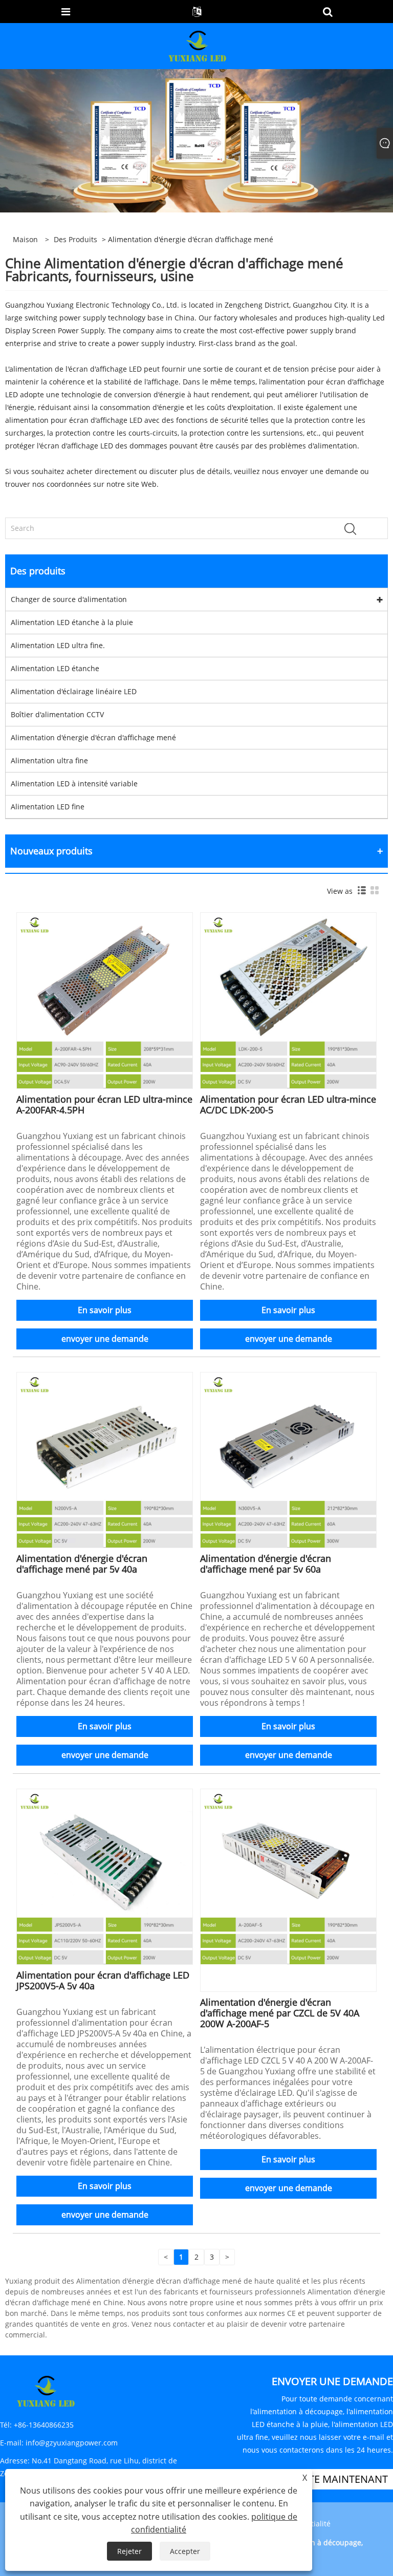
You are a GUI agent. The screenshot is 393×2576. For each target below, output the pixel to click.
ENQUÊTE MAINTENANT (331, 2479)
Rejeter (129, 2551)
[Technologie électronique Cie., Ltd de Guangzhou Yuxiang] (198, 45)
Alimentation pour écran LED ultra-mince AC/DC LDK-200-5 (288, 1104)
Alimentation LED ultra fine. (58, 645)
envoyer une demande (105, 1339)
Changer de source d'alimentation (69, 599)
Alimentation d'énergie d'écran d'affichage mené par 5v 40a (82, 1564)
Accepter (185, 2551)
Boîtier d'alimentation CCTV (57, 714)
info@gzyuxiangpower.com (72, 2443)
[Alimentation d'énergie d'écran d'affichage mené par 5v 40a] (105, 1459)
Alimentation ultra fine (49, 760)
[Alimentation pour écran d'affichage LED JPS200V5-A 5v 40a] (105, 1876)
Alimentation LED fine (48, 807)
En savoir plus (105, 1310)
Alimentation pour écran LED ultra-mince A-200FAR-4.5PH (104, 1104)
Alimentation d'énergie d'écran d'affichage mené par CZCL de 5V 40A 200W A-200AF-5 (280, 2013)
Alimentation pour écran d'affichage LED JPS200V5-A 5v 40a (103, 1980)
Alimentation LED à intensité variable (74, 783)
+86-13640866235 (44, 2425)
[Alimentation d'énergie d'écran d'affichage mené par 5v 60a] (288, 1459)
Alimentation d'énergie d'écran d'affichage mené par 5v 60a (266, 1564)
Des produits (75, 239)
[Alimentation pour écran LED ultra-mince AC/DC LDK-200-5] (288, 1000)
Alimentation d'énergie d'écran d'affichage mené (93, 737)
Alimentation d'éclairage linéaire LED (74, 691)
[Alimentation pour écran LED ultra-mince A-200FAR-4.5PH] (105, 1000)
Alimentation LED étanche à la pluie (72, 622)
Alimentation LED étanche (55, 668)
